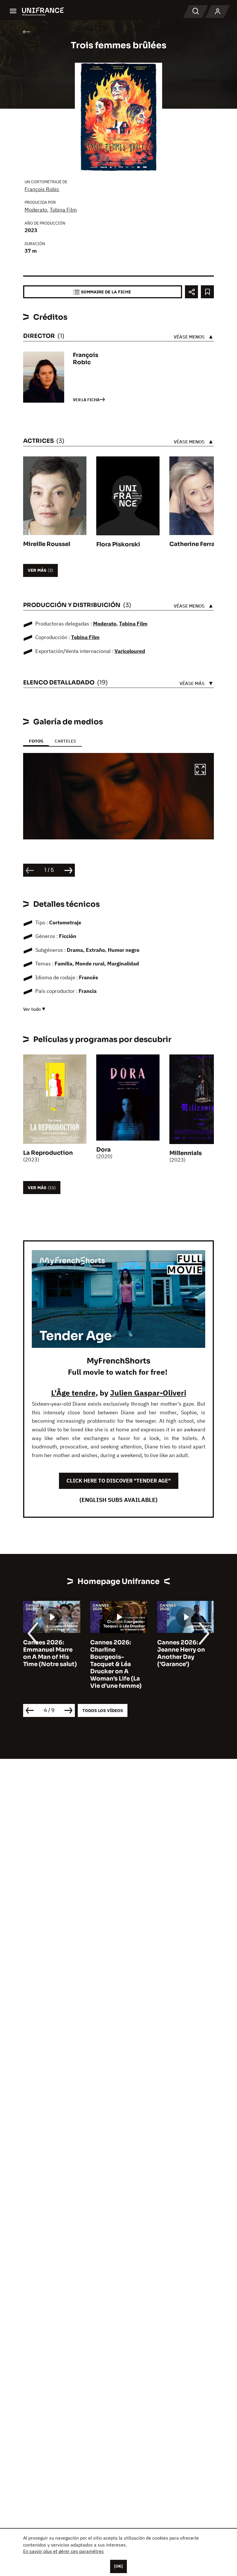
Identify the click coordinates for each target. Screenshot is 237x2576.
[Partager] (191, 292)
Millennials (186, 1153)
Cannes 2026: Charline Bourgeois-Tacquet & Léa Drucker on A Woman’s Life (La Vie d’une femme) (49, 1664)
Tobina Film (63, 210)
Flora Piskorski (118, 544)
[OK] (118, 2566)
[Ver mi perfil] (218, 12)
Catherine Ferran (194, 544)
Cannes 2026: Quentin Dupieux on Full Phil (183, 1650)
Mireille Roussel (47, 544)
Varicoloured (130, 651)
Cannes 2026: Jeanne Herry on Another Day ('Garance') (114, 1653)
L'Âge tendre (73, 1393)
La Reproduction (48, 1153)
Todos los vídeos (103, 1710)
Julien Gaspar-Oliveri (148, 1393)
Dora (103, 1150)
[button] (200, 770)
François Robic (42, 189)
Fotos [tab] (36, 741)
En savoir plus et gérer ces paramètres (63, 2551)
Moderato (36, 210)
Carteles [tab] (65, 741)
